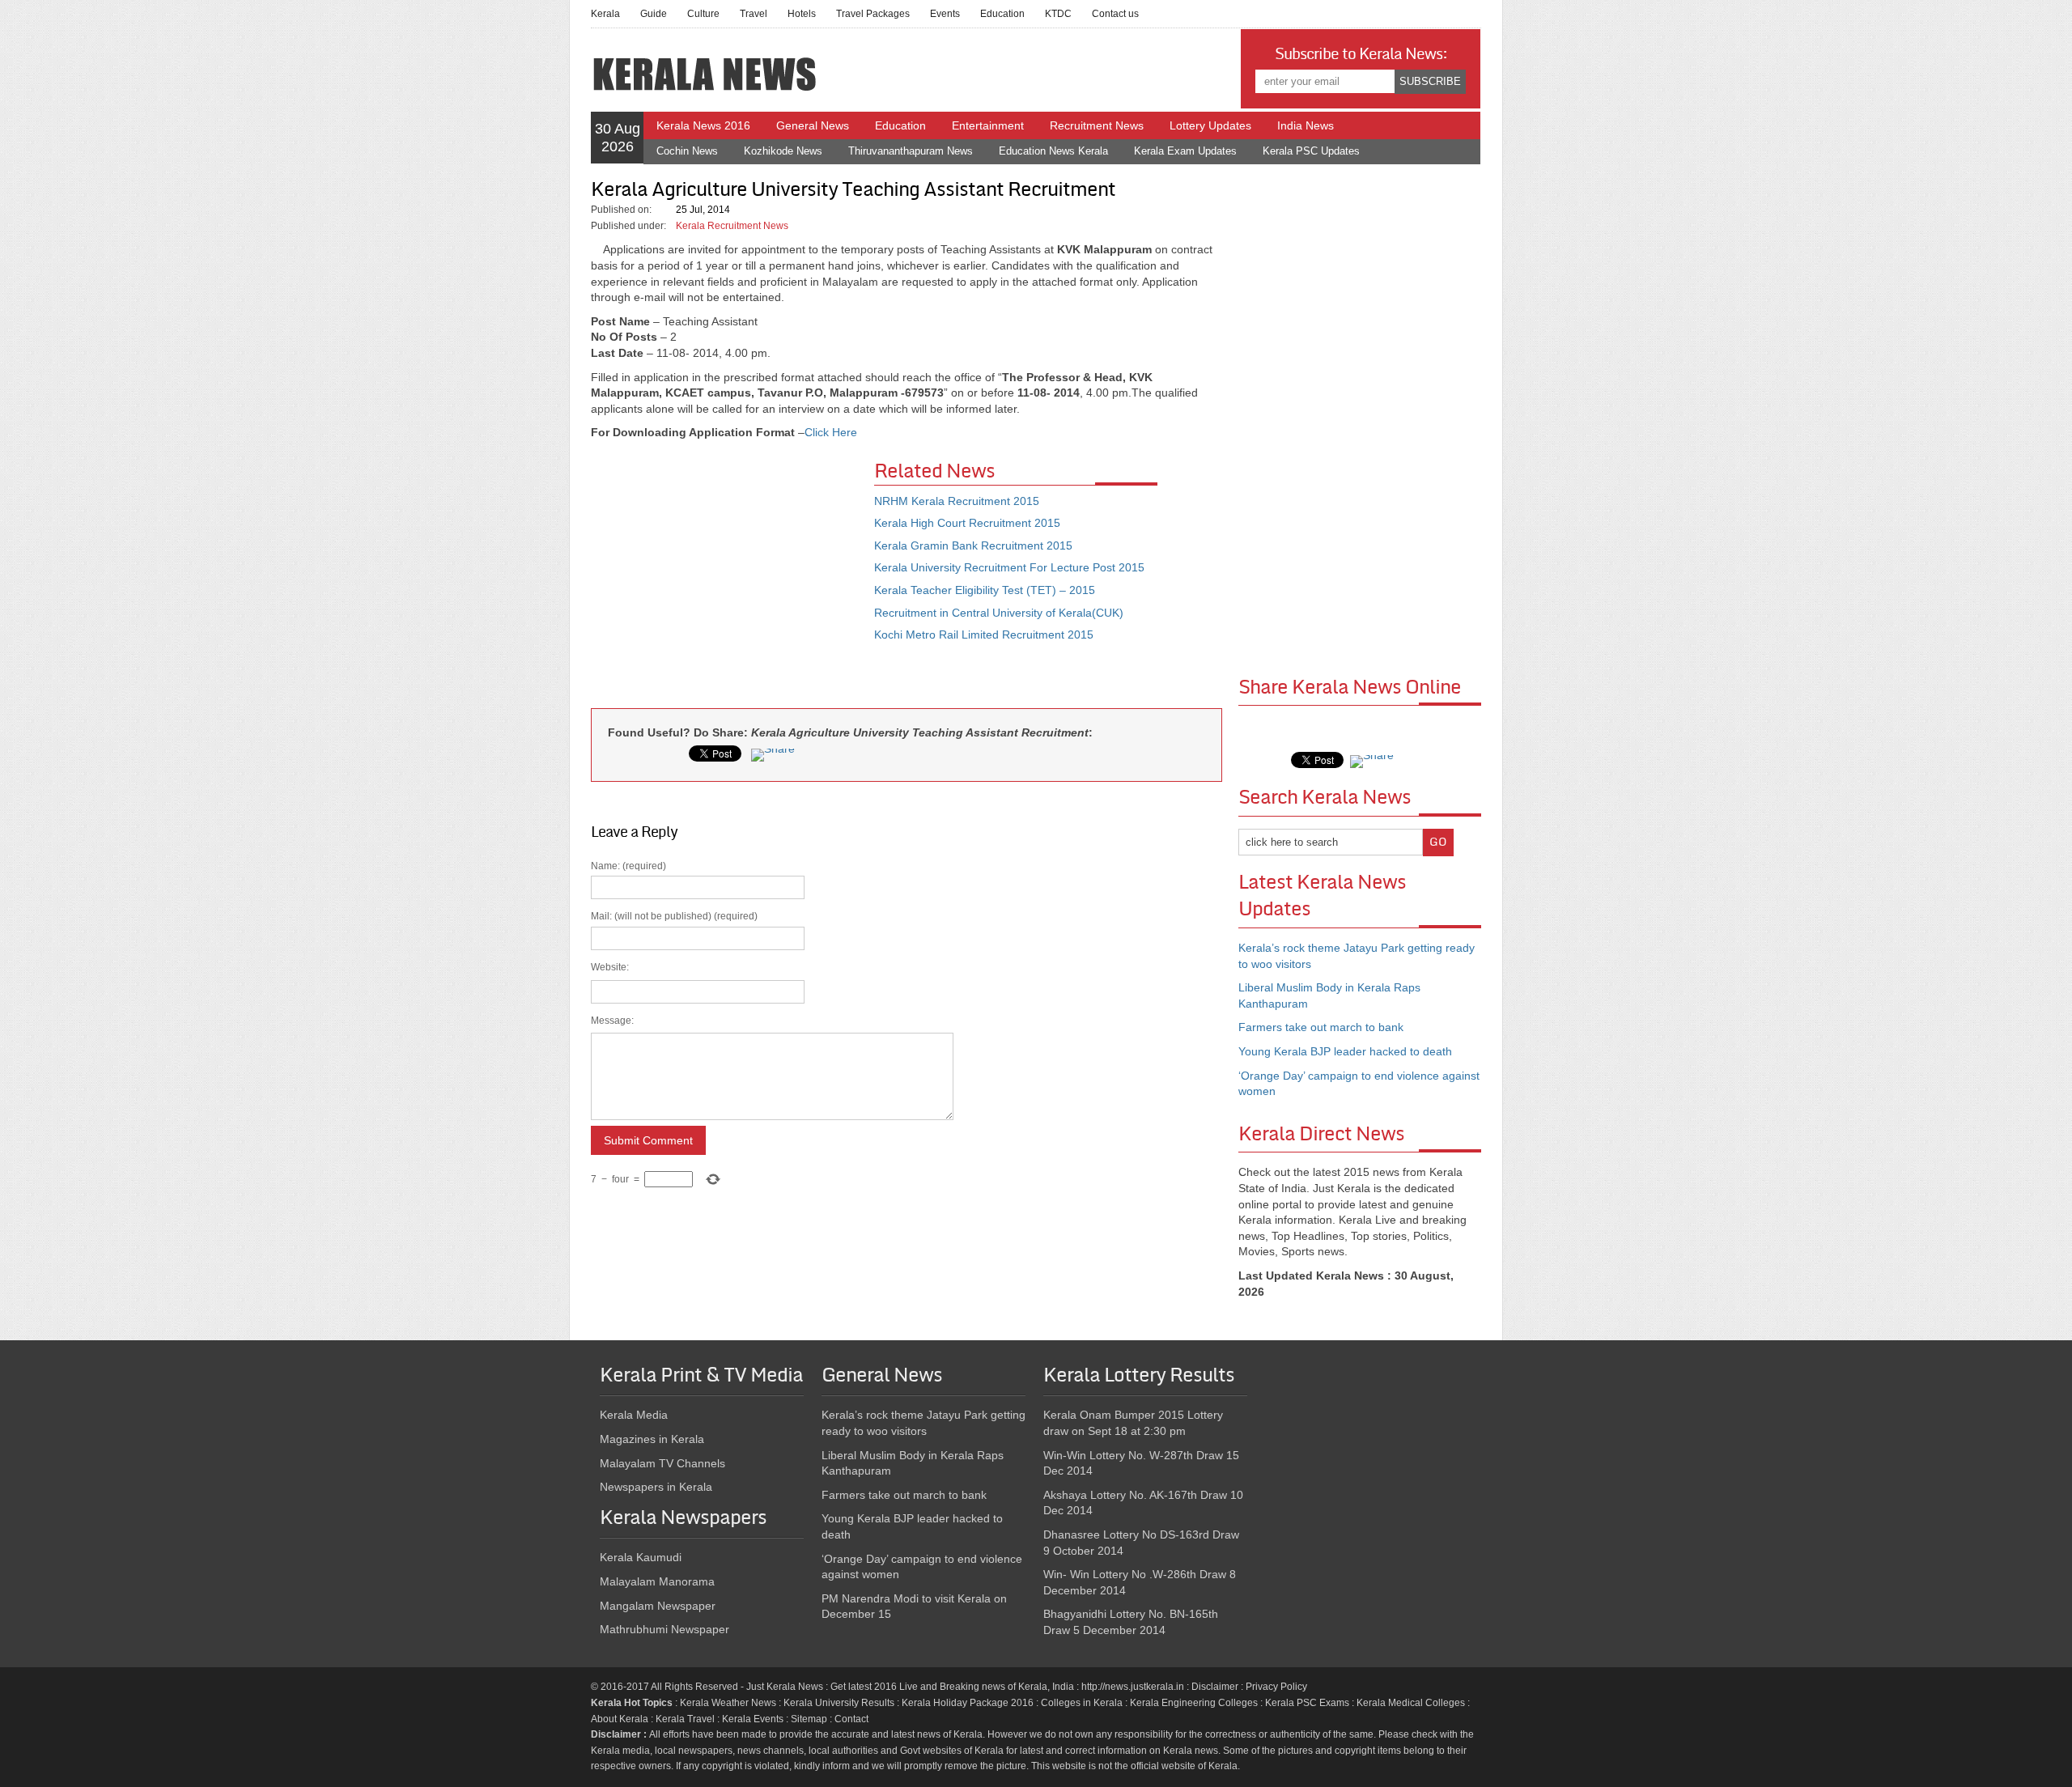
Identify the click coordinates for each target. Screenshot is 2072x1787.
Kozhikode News (783, 151)
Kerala (605, 14)
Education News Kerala (1053, 151)
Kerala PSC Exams (1307, 1703)
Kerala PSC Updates (1311, 151)
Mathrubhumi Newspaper (664, 1629)
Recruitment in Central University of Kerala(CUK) (999, 613)
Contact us (1115, 14)
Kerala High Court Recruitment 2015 (967, 523)
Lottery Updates (1210, 125)
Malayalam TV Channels (662, 1463)
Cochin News (687, 151)
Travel (754, 14)
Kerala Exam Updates (1185, 151)
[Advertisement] (732, 579)
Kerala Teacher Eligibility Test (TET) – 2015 (985, 590)
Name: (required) (674, 1023)
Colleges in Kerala (1082, 1703)
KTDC (1058, 14)
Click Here (831, 432)
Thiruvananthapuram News (911, 151)
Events (945, 14)
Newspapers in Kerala (656, 1487)
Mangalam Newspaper (658, 1606)
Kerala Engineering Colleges (1194, 1703)
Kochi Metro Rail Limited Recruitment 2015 (984, 635)
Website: (610, 967)
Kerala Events (753, 1719)
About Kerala (620, 1719)
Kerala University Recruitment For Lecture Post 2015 (1009, 567)
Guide (654, 14)
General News (813, 125)
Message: (612, 1021)
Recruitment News (1097, 125)
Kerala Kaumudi (641, 1557)
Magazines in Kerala (652, 1439)
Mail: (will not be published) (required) (674, 1048)
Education (1002, 14)
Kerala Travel (685, 1719)
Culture (703, 14)
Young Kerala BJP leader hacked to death (1345, 1051)
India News (1306, 125)
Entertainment (988, 125)
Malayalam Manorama (657, 1581)
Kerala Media (634, 1415)
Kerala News (795, 1687)
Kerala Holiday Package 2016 (968, 1703)
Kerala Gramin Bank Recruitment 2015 (973, 545)
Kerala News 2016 (703, 125)
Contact (851, 1719)
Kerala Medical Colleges (1411, 1703)
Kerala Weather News (728, 1703)
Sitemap (809, 1719)
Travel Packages (873, 14)
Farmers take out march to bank (1321, 1027)
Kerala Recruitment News (732, 226)
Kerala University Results (839, 1703)
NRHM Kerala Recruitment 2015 (957, 501)
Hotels (802, 14)
